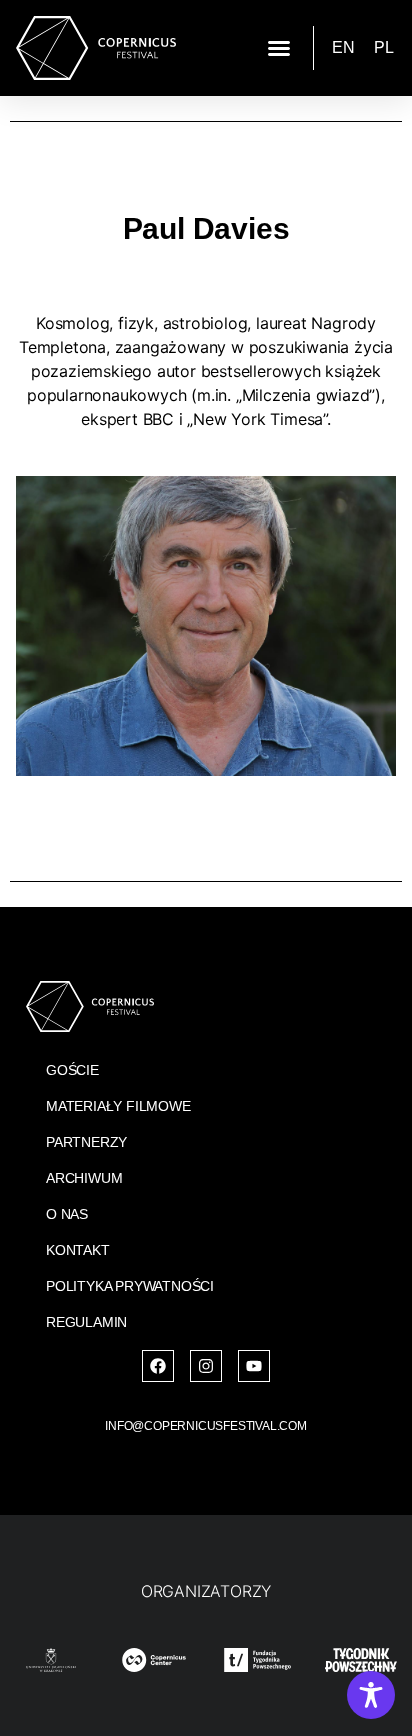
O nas (67, 1214)
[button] (279, 48)
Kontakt (78, 1250)
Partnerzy (86, 1142)
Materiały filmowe (118, 1106)
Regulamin (86, 1322)
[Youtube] (254, 1366)
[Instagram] (206, 1366)
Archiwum (84, 1178)
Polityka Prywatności (130, 1286)
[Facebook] (158, 1366)
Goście (72, 1070)
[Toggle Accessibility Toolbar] (371, 1695)
